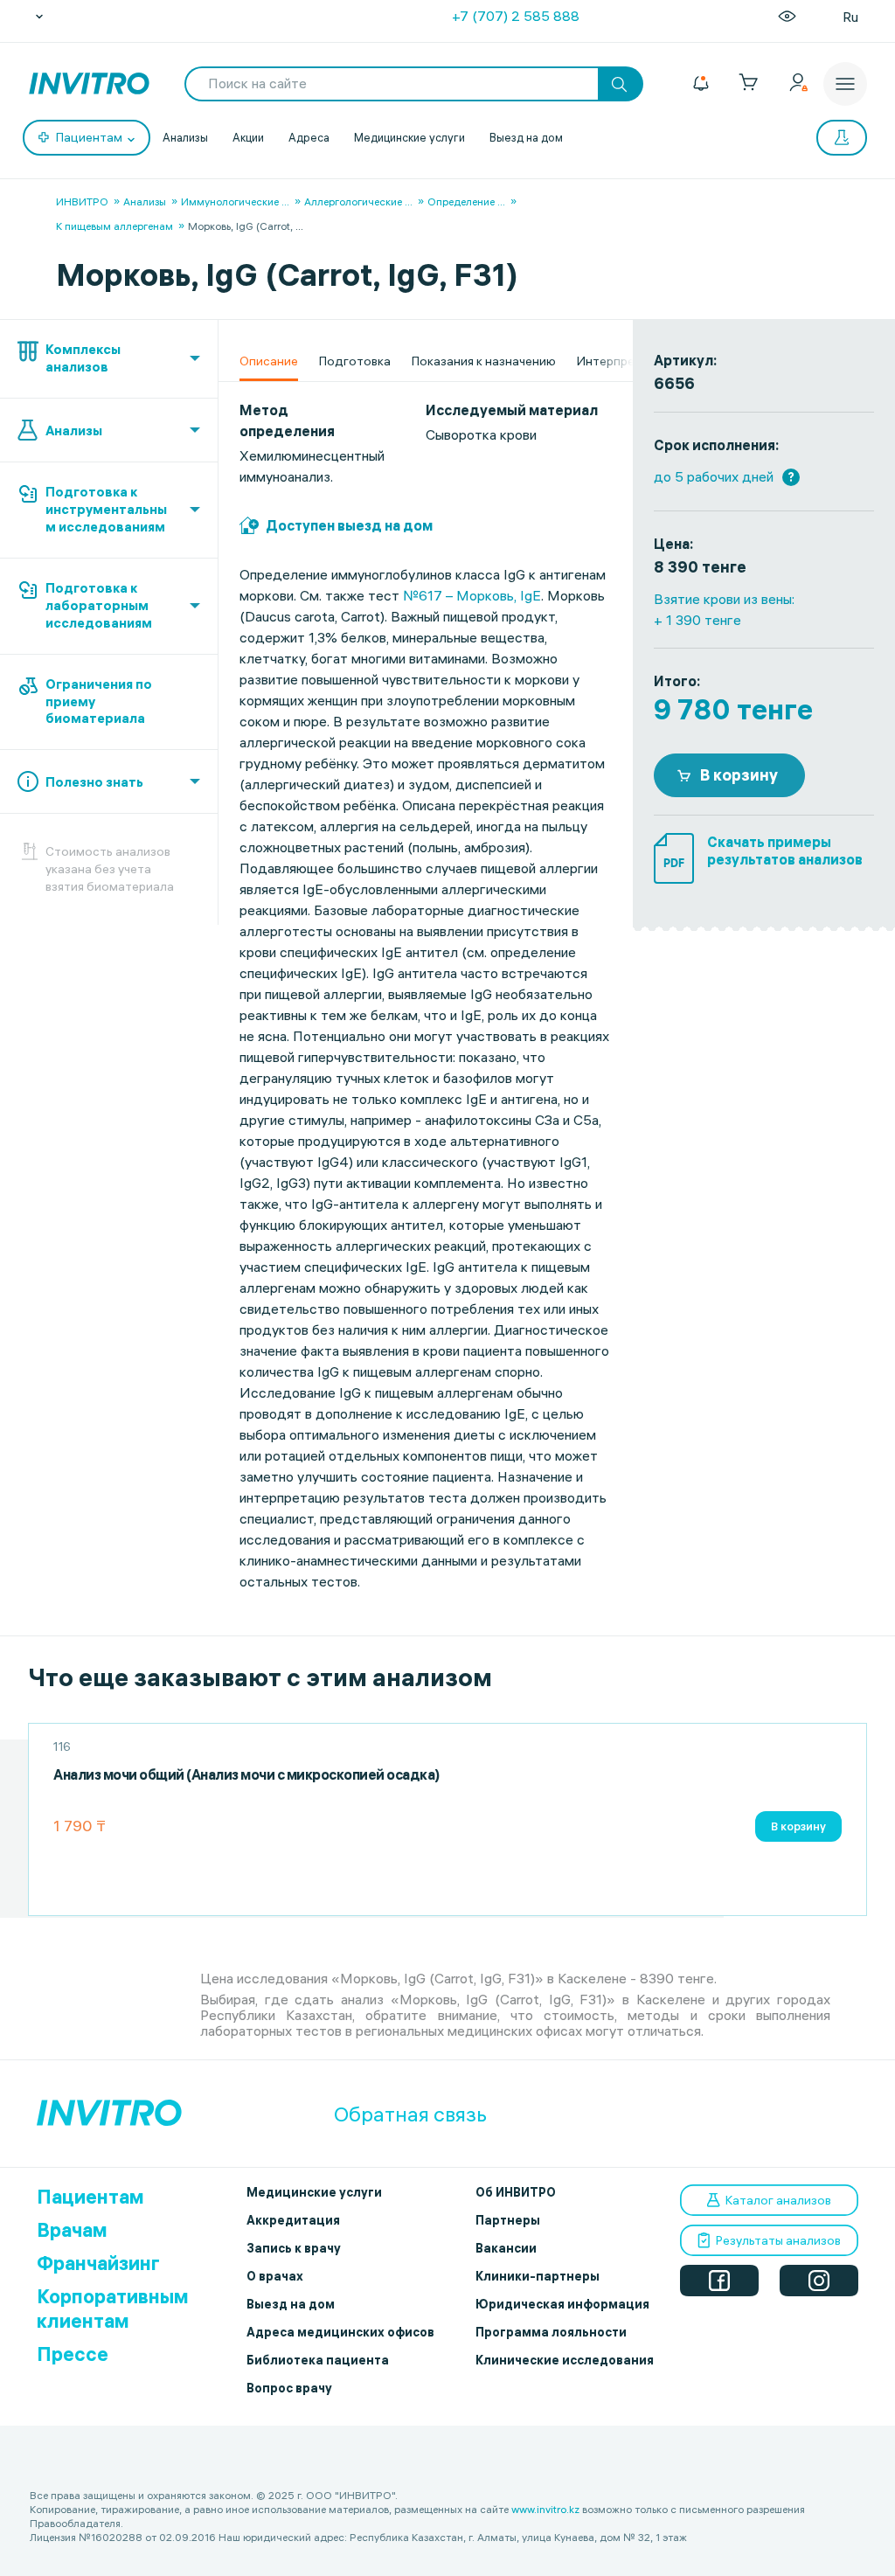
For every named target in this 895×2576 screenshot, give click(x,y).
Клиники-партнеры (538, 2276)
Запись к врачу (294, 2248)
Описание (269, 361)
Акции (248, 137)
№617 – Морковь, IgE (472, 595)
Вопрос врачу (289, 2388)
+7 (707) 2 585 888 (516, 16)
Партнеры (508, 2220)
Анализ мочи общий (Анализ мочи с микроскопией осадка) (246, 1775)
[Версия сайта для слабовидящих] (787, 17)
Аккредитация (293, 2220)
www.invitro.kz (545, 2509)
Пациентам (90, 2197)
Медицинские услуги (409, 137)
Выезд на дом (526, 137)
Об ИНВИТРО (516, 2192)
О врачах (275, 2276)
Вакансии (506, 2248)
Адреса (309, 137)
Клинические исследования (565, 2360)
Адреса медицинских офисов (340, 2332)
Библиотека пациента (318, 2360)
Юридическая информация (562, 2304)
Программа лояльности (551, 2332)
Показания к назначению (484, 361)
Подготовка (355, 361)
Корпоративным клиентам (113, 2309)
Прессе (73, 2354)
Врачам (72, 2230)
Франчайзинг (98, 2263)
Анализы (185, 137)
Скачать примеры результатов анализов (785, 851)
